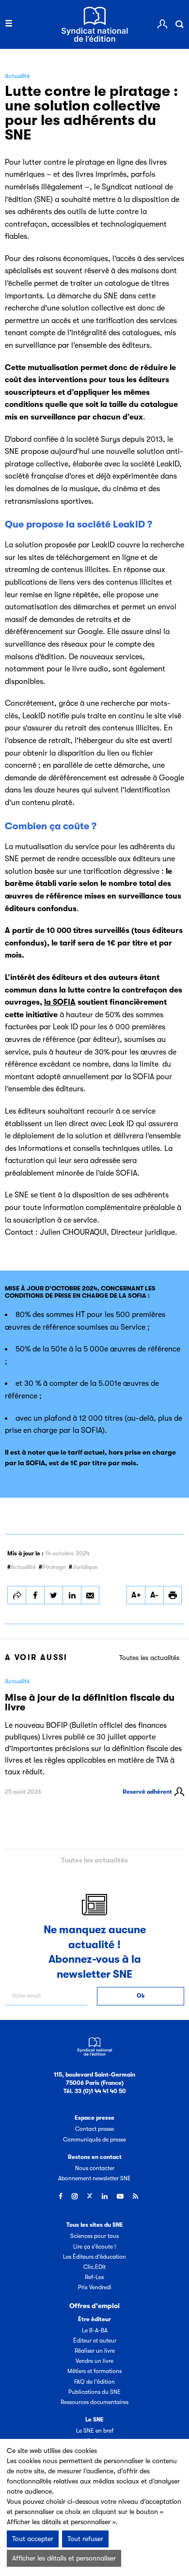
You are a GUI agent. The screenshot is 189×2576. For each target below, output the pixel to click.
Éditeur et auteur (95, 2341)
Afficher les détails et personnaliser (64, 2558)
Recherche (179, 24)
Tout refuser (85, 2539)
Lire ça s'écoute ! (94, 2247)
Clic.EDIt (94, 2267)
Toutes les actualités (149, 1658)
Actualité (23, 1567)
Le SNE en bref (95, 2431)
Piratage (54, 1567)
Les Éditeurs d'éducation (94, 2257)
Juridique (85, 1567)
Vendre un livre (94, 2361)
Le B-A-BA (95, 2330)
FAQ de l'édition (94, 2382)
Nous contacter (95, 2168)
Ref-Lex (94, 2277)
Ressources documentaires (94, 2402)
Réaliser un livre (95, 2351)
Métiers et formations (94, 2371)
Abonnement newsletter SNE (94, 2178)
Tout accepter (33, 2539)
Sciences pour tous (94, 2236)
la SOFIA (60, 1002)
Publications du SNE (94, 2392)
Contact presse (94, 2129)
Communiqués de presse (94, 2140)
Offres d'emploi (94, 2306)
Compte (162, 24)
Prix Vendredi (95, 2287)
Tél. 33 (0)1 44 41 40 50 (95, 2091)
